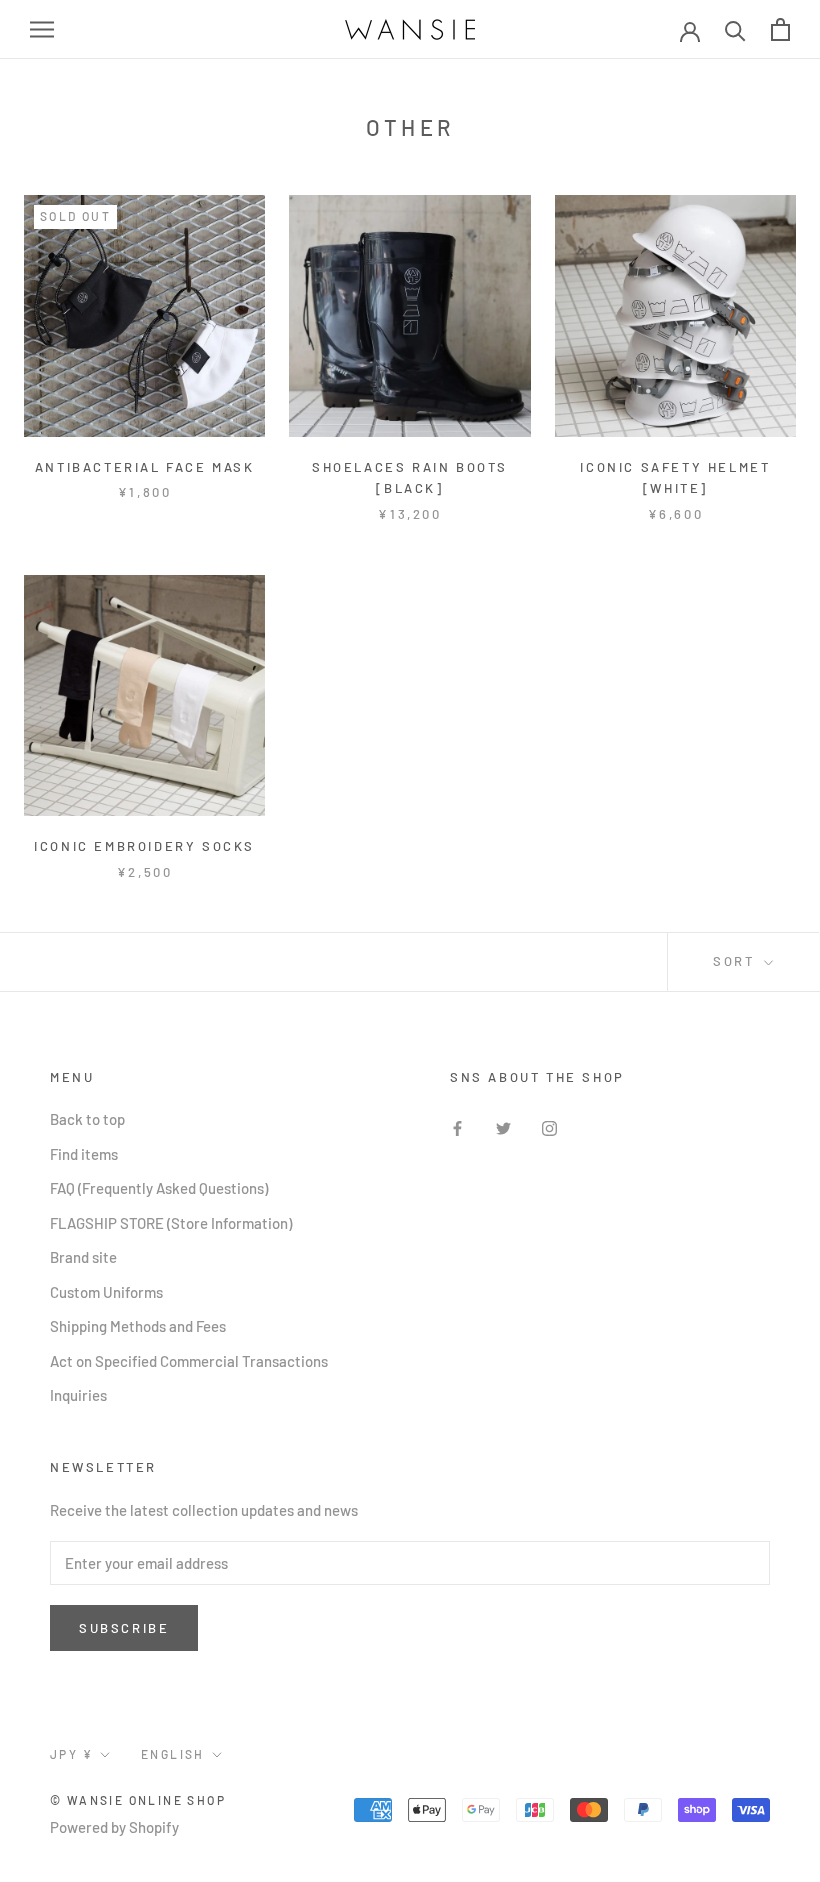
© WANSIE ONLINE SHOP (138, 1800)
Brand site (83, 1257)
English (173, 1754)
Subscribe (124, 1628)
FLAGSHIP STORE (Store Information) (171, 1223)
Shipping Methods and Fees (138, 1326)
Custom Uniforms (106, 1292)
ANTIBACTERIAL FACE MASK (145, 467)
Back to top (87, 1119)
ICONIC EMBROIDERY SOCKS (144, 846)
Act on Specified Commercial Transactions (189, 1361)
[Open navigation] (42, 30)
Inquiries (78, 1395)
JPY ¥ (71, 1754)
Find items (84, 1154)
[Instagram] (549, 1126)
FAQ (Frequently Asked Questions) (159, 1188)
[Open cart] (780, 29)
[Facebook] (457, 1126)
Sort (736, 961)
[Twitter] (503, 1126)
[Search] (735, 29)
